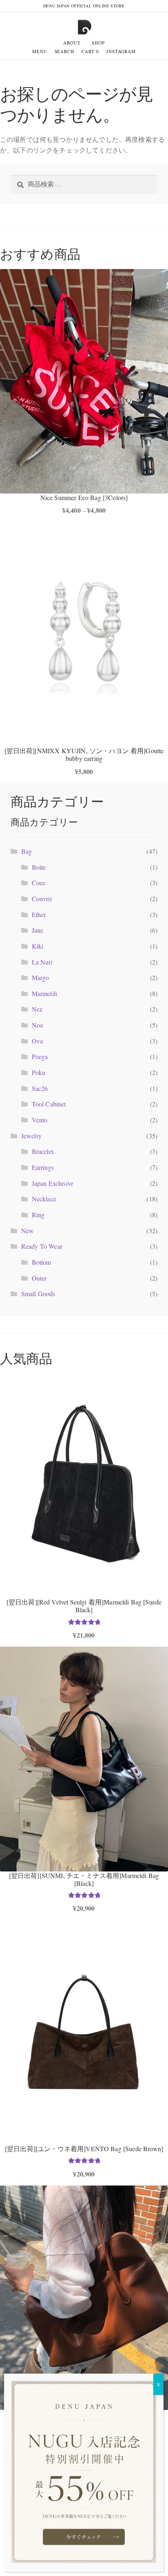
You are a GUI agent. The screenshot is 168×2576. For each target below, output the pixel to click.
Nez (37, 1009)
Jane (38, 930)
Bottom (42, 1262)
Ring (38, 1215)
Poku (39, 1072)
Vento (40, 1120)
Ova (37, 1041)
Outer (39, 1278)
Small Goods (38, 1294)
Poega (40, 1056)
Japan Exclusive (53, 1183)
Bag (27, 851)
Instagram (121, 51)
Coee (39, 883)
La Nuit (42, 962)
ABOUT (72, 43)
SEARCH (64, 51)
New (28, 1231)
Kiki (38, 946)
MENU (40, 51)
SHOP (98, 43)
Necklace (44, 1199)
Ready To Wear (42, 1246)
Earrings (43, 1167)
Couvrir (42, 899)
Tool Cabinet (49, 1104)
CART (90, 51)
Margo (41, 977)
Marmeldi (44, 993)
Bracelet (43, 1151)
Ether (39, 914)
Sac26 (40, 1088)
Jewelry (31, 1136)
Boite (39, 867)
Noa (37, 1025)
